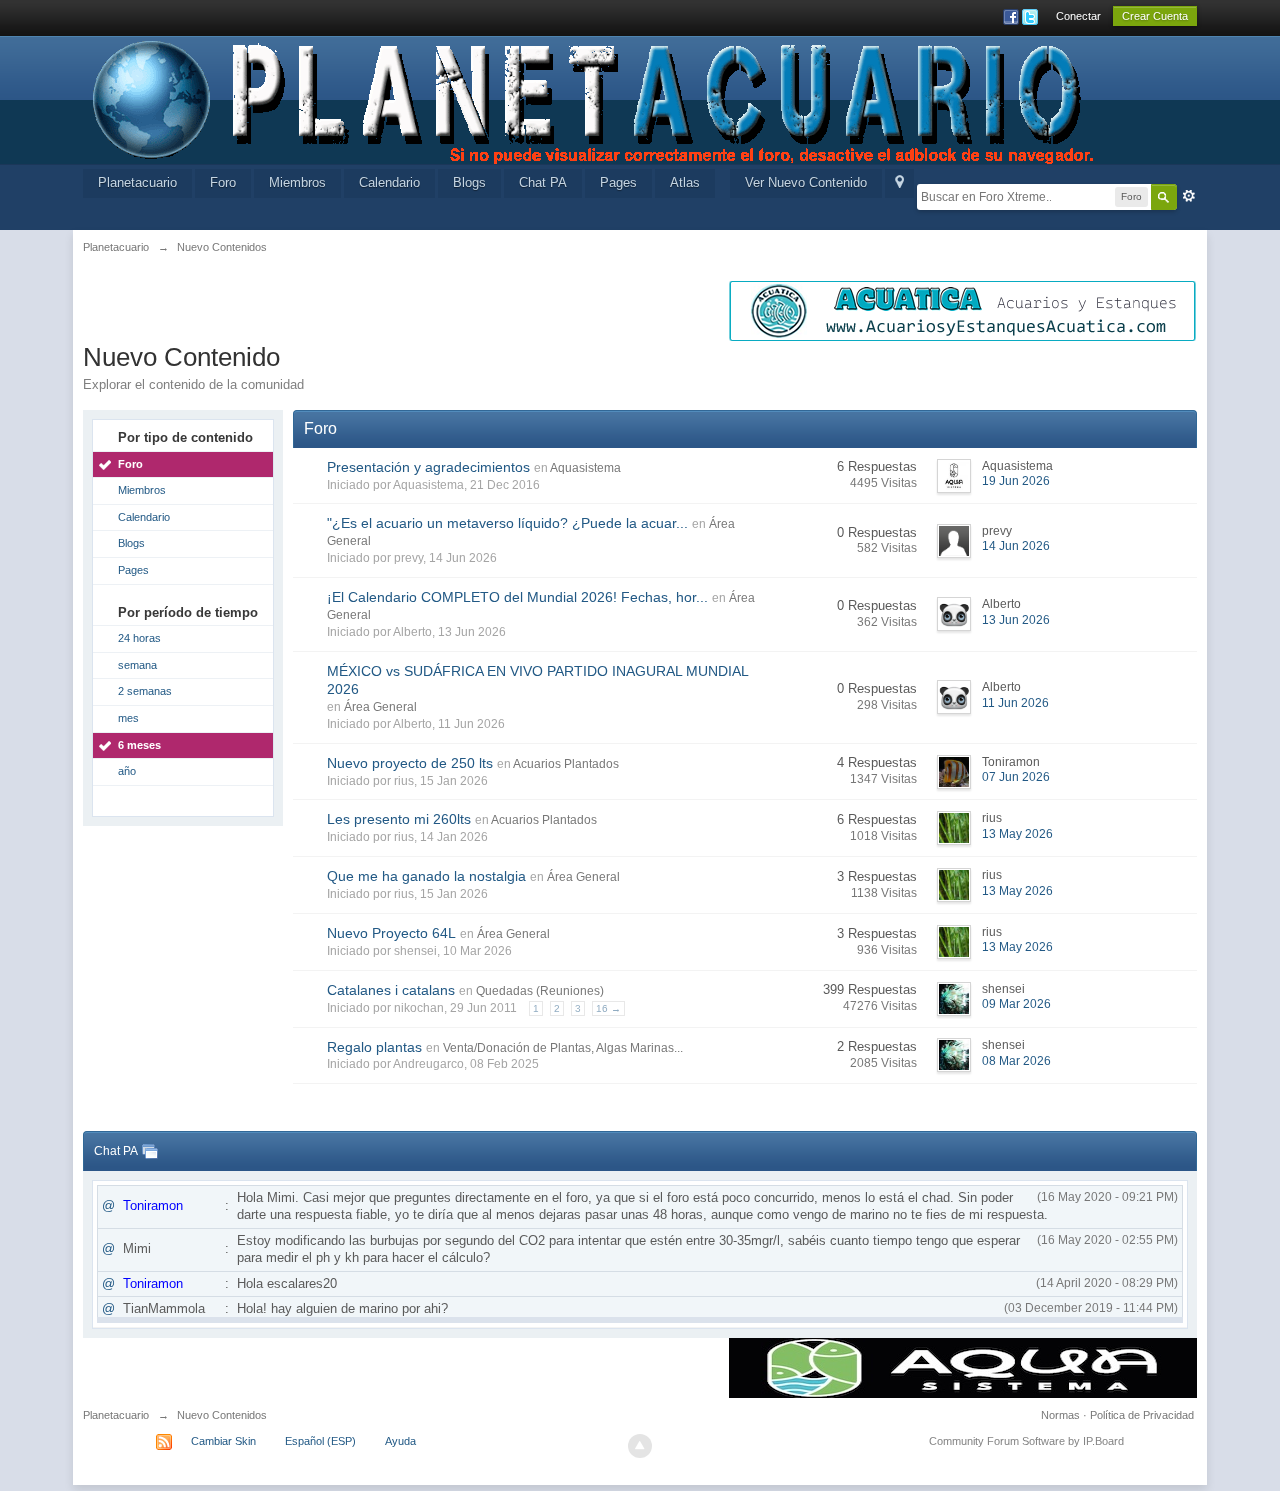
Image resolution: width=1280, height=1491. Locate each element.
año (127, 771)
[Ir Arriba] (640, 1446)
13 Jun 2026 (1016, 620)
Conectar (1078, 16)
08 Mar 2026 (1016, 1061)
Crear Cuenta (1155, 16)
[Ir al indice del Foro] (595, 98)
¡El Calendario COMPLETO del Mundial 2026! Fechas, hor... (517, 597)
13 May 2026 (1017, 834)
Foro (223, 182)
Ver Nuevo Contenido (806, 182)
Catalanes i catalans (391, 990)
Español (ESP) (320, 1441)
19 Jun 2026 (1016, 481)
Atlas (685, 182)
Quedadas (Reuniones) (540, 991)
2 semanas (145, 691)
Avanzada (1189, 196)
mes (128, 718)
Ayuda (400, 1441)
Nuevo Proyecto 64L (391, 933)
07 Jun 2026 (1016, 777)
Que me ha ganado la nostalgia (426, 876)
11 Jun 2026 (1015, 703)
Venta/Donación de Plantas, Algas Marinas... (563, 1048)
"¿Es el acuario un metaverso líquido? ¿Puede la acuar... (507, 523)
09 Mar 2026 (1016, 1004)
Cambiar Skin (223, 1441)
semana (137, 665)
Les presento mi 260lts (399, 819)
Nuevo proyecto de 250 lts (410, 763)
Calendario (389, 182)
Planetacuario (137, 182)
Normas (1060, 1415)
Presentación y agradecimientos (428, 467)
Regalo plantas (374, 1047)
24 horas (139, 638)
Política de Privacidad (1142, 1415)
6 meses (139, 745)
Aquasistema (585, 468)
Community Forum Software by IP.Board (1026, 1441)
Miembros (297, 182)
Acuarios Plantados (566, 764)
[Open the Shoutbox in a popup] (150, 1151)
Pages (618, 182)
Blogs (469, 182)
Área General (380, 707)
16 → (608, 1008)
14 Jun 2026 (1016, 546)
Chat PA (543, 182)
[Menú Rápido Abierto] (899, 183)
